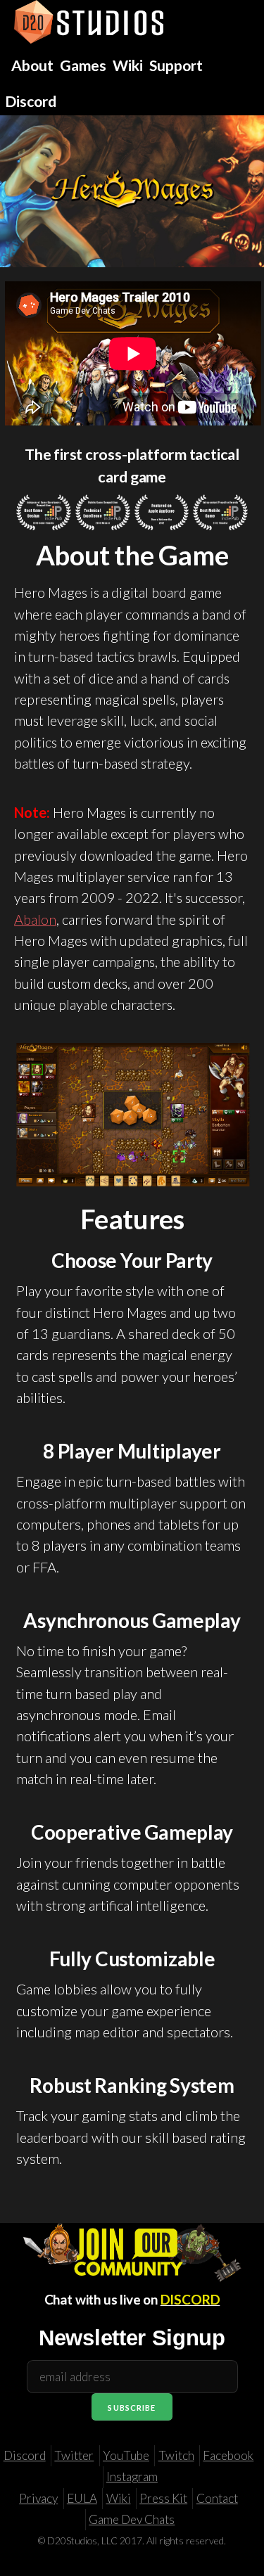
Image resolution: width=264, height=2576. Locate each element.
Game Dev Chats (132, 2519)
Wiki (119, 2498)
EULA (82, 2498)
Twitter (74, 2455)
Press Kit (163, 2498)
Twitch (176, 2455)
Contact (217, 2498)
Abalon (35, 919)
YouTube (126, 2455)
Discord (25, 2455)
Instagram (132, 2476)
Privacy (38, 2498)
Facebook (228, 2455)
